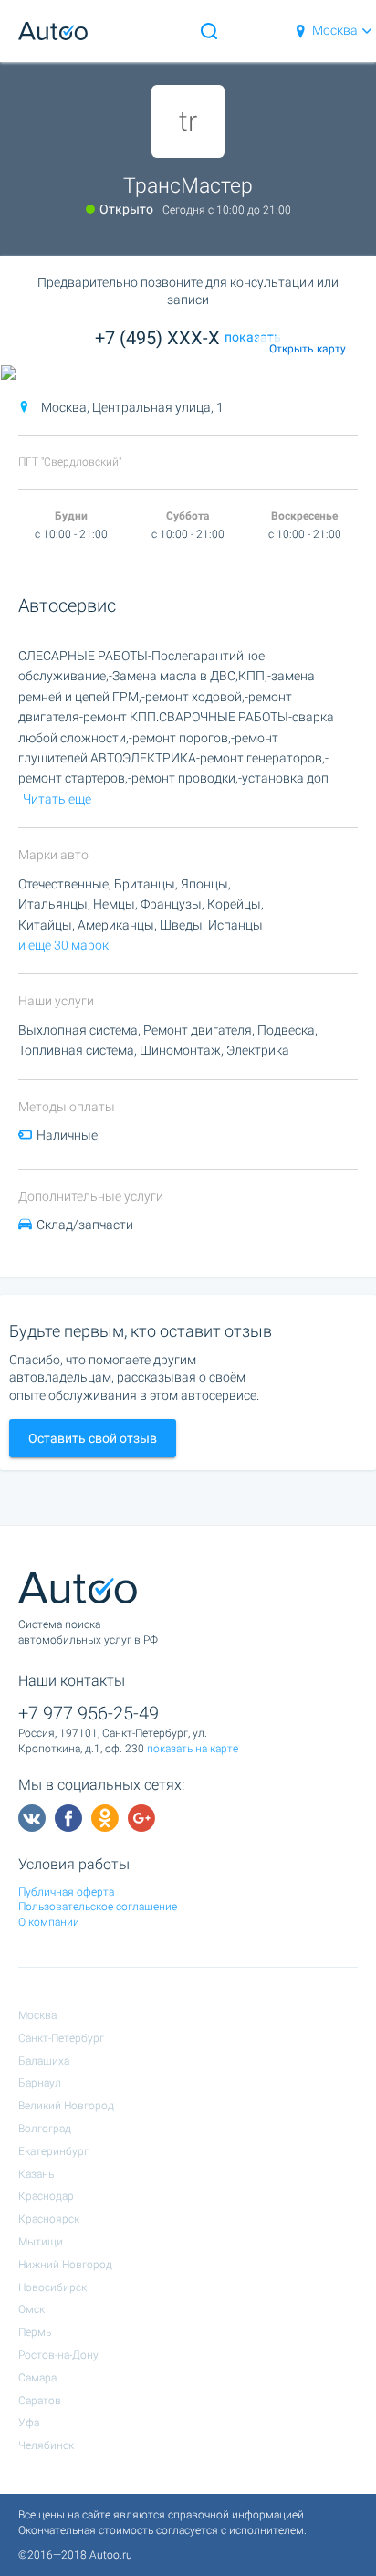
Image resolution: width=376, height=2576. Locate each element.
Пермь (35, 2332)
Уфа (29, 2423)
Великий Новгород (66, 2106)
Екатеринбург (53, 2151)
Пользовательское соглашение (98, 1907)
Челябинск (46, 2445)
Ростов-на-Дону (58, 2355)
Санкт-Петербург (61, 2038)
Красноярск (49, 2219)
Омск (31, 2309)
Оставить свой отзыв (93, 1438)
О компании (49, 1922)
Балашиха (44, 2061)
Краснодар (46, 2196)
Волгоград (45, 2129)
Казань (36, 2174)
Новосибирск (52, 2287)
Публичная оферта (66, 1892)
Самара (37, 2378)
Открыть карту (308, 349)
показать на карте (193, 1749)
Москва (335, 30)
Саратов (40, 2401)
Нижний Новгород (65, 2265)
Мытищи (41, 2242)
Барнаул (40, 2083)
